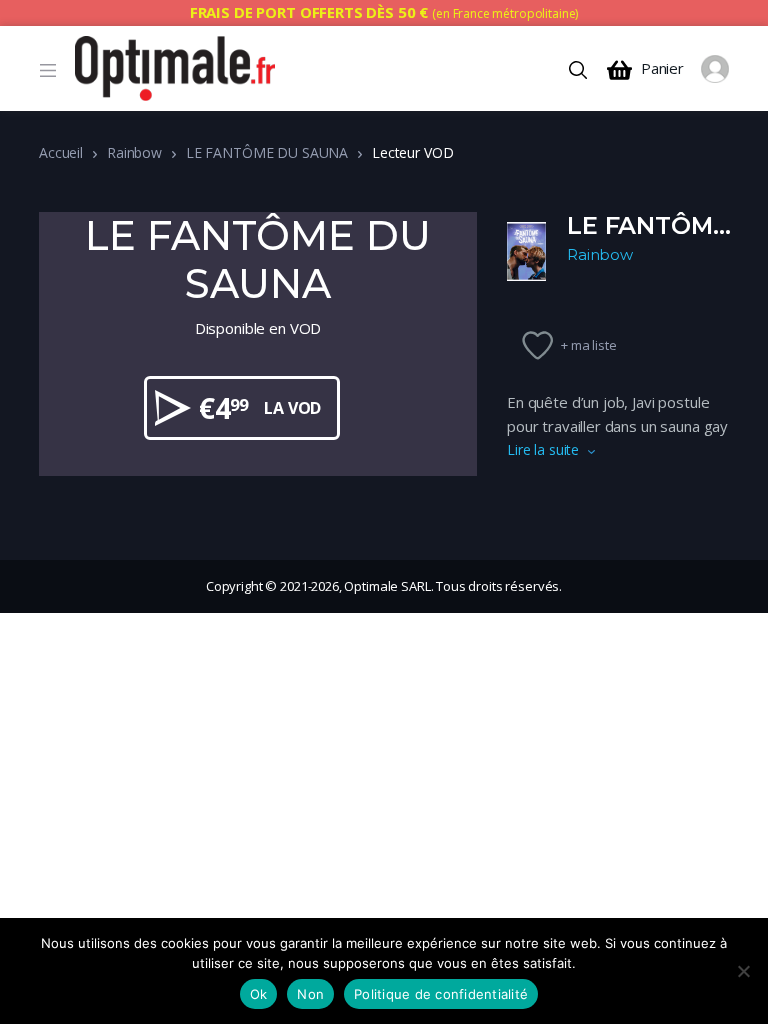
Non (310, 994)
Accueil (61, 152)
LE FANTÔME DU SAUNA (267, 152)
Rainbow (134, 152)
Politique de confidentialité (441, 994)
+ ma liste (589, 345)
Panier (662, 68)
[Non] (743, 971)
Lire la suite (543, 449)
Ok (259, 994)
